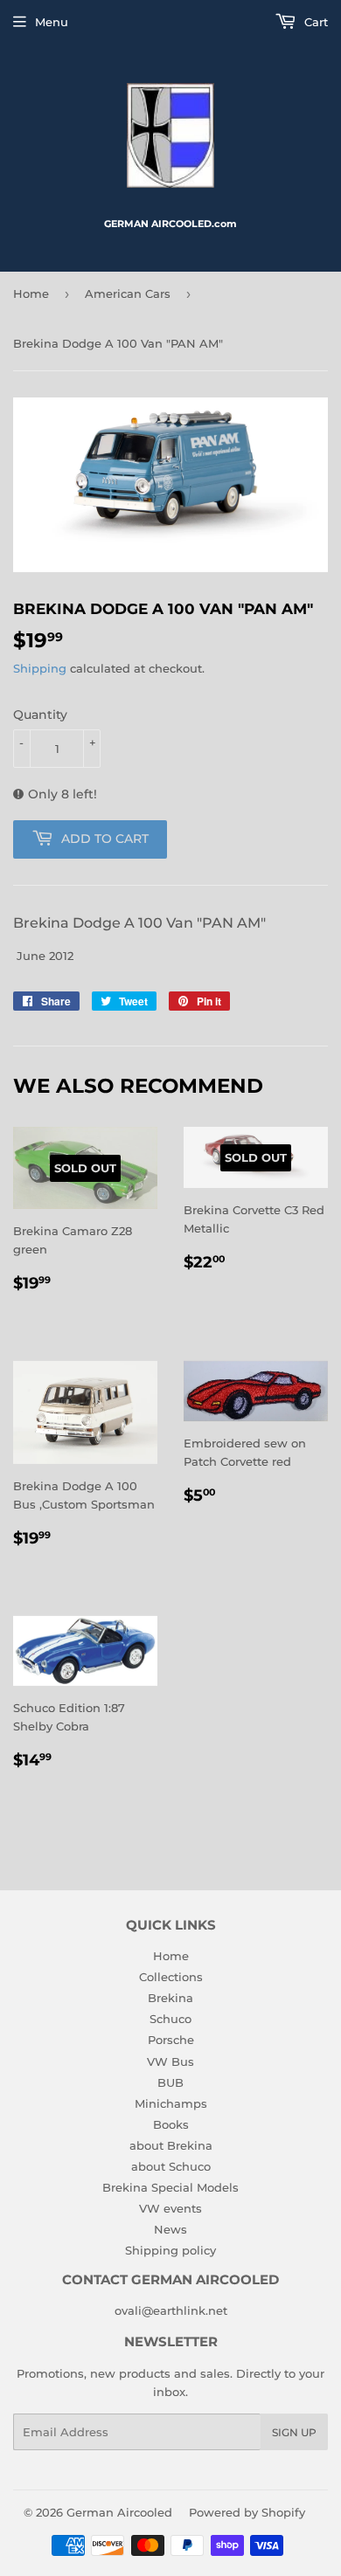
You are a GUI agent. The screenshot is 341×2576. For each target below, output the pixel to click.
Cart (314, 22)
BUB (170, 2082)
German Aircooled (119, 2512)
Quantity (40, 715)
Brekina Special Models (170, 2187)
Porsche (171, 2040)
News (170, 2229)
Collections (171, 1977)
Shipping (40, 668)
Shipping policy (170, 2250)
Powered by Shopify (247, 2512)
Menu (52, 22)
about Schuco (171, 2166)
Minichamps (171, 2103)
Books (171, 2124)
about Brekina (171, 2145)
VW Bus (170, 2061)
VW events (170, 2208)
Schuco (170, 2019)
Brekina (170, 1998)
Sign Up (294, 2432)
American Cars (128, 294)
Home (31, 294)
